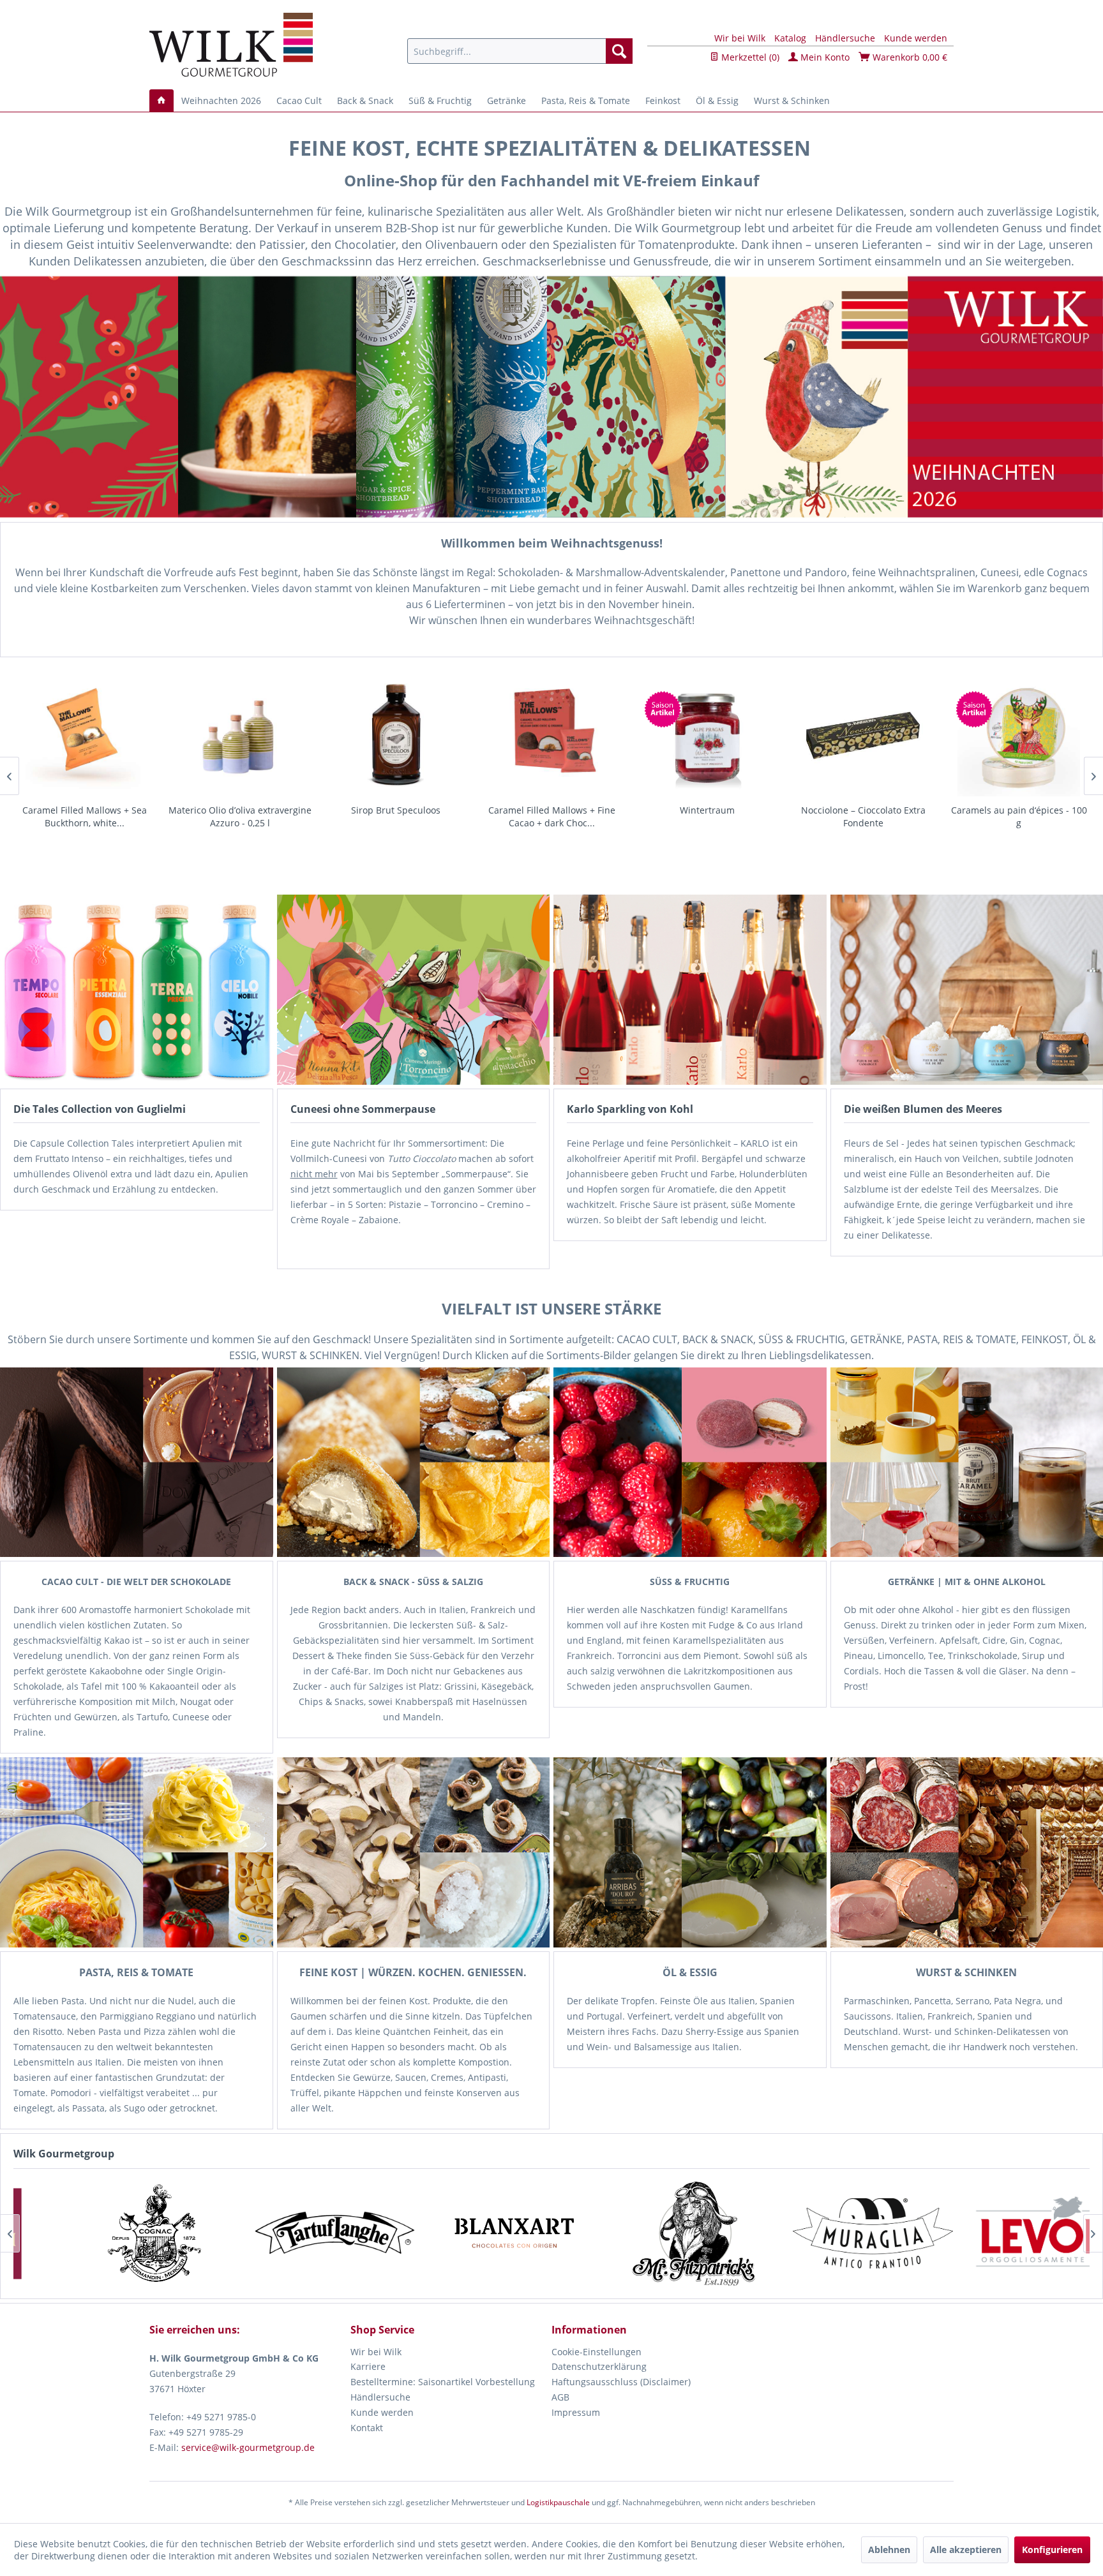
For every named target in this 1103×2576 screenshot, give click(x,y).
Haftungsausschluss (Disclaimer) (621, 2382)
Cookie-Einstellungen (597, 2352)
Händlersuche (845, 38)
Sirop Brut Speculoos (240, 810)
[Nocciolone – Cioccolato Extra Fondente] (707, 735)
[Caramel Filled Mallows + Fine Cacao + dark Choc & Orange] (396, 735)
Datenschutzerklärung (599, 2366)
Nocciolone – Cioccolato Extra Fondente (708, 816)
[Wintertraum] (551, 735)
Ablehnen (889, 2550)
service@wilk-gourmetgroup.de (248, 2447)
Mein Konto (824, 57)
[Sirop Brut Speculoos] (240, 735)
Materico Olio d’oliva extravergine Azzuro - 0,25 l (84, 816)
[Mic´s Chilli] (782, 2234)
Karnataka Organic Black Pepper (1019, 810)
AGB (560, 2397)
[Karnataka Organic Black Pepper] (1019, 735)
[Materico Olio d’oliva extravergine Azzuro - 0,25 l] (84, 735)
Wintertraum (551, 810)
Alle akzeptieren (966, 2550)
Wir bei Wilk (740, 38)
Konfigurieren (1052, 2550)
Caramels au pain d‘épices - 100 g (863, 816)
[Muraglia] (244, 2234)
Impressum (576, 2412)
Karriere (368, 2366)
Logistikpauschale (558, 2502)
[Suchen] (619, 51)
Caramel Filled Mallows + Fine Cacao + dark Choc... (396, 816)
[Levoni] (423, 2234)
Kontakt (367, 2428)
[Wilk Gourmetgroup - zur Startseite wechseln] (231, 45)
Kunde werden (916, 38)
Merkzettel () (749, 57)
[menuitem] (520, 51)
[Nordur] (602, 2234)
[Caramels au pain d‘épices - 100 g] (863, 735)
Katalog (790, 38)
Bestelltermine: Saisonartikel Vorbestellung (443, 2382)
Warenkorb (909, 57)
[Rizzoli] (961, 2234)
